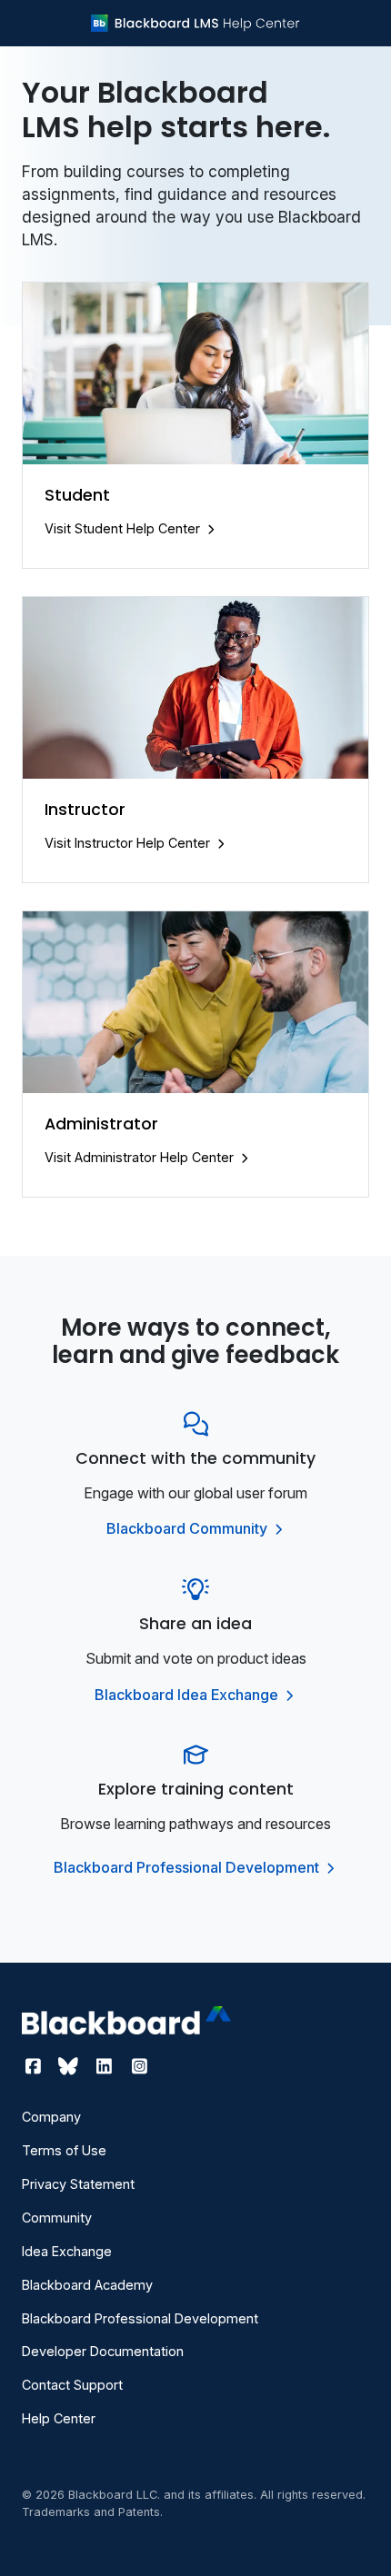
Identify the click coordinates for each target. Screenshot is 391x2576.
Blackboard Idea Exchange (188, 1695)
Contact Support (72, 2385)
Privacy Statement (78, 2184)
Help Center (59, 2418)
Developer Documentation (103, 2351)
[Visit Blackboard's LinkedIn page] (106, 2066)
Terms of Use (64, 2150)
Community (57, 2218)
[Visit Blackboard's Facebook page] (35, 2066)
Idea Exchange (67, 2251)
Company (51, 2117)
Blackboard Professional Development (188, 1867)
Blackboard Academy (87, 2285)
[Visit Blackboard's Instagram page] (139, 2066)
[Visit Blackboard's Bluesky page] (70, 2066)
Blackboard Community (189, 1528)
